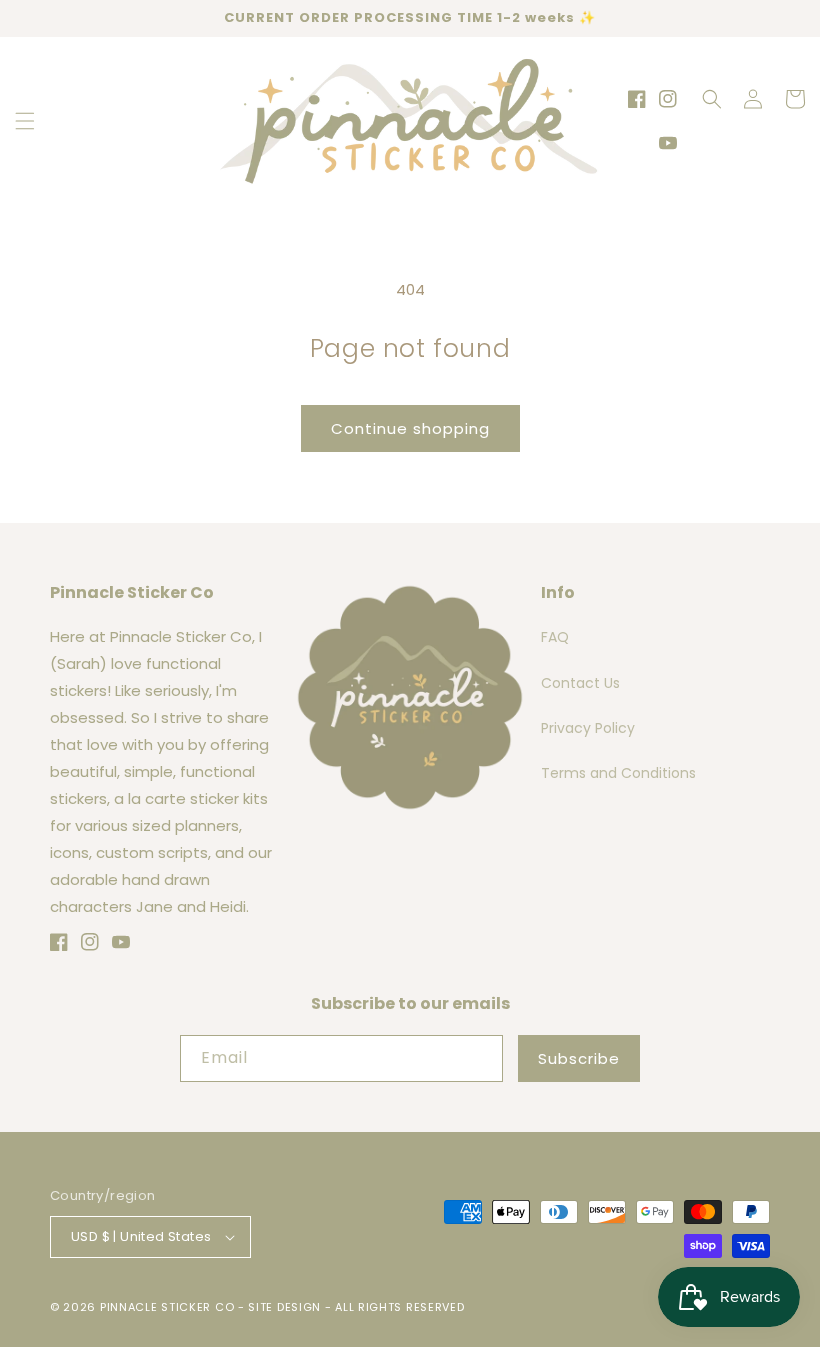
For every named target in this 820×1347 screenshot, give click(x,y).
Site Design (284, 1307)
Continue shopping (410, 428)
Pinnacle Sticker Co (167, 1307)
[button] (25, 121)
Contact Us (580, 683)
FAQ (555, 637)
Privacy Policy (588, 728)
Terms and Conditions (618, 773)
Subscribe (579, 1058)
